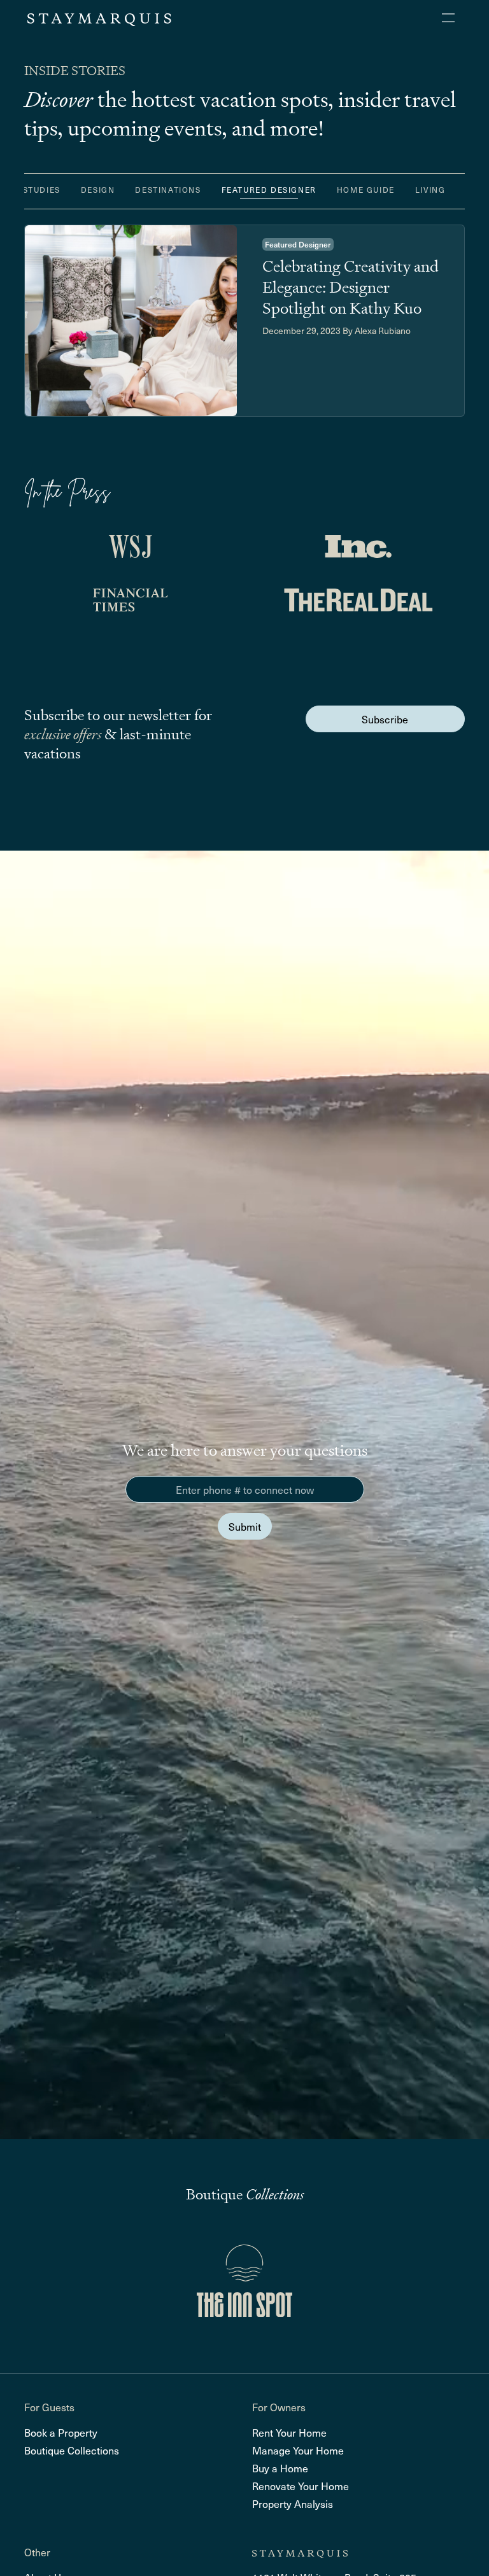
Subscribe (385, 719)
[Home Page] (99, 18)
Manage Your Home (298, 2450)
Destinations (168, 190)
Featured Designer (269, 190)
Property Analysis (293, 2503)
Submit (245, 1526)
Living (430, 190)
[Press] (131, 547)
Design (98, 190)
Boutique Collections (72, 2450)
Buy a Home (280, 2468)
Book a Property (61, 2432)
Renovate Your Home (301, 2486)
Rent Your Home (289, 2432)
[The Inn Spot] (244, 2281)
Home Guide (366, 190)
